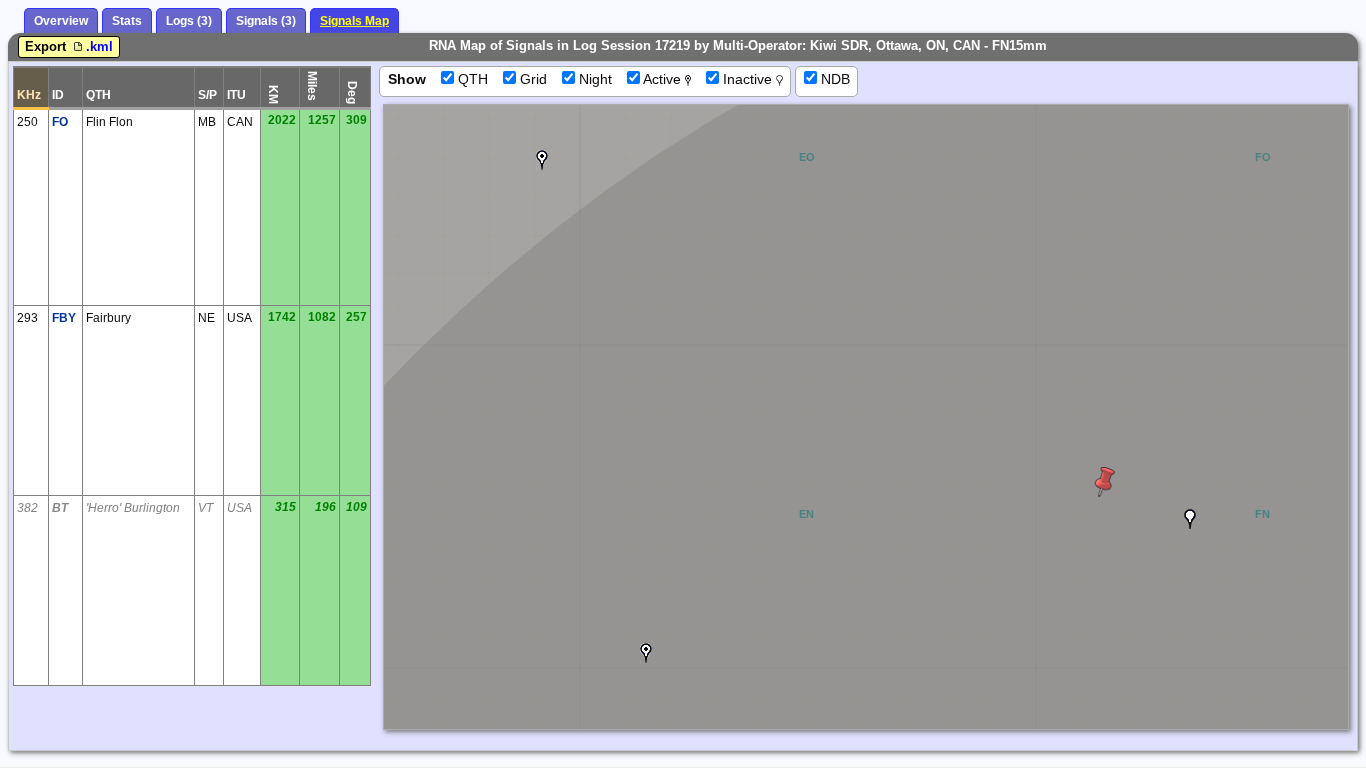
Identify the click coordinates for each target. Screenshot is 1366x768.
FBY (64, 318)
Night (593, 79)
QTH (471, 79)
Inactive (747, 79)
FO (60, 122)
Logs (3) (189, 21)
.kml (99, 46)
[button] (542, 160)
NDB (833, 79)
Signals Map (354, 21)
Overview (61, 21)
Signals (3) (266, 21)
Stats (127, 21)
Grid (531, 79)
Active (662, 79)
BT (60, 508)
